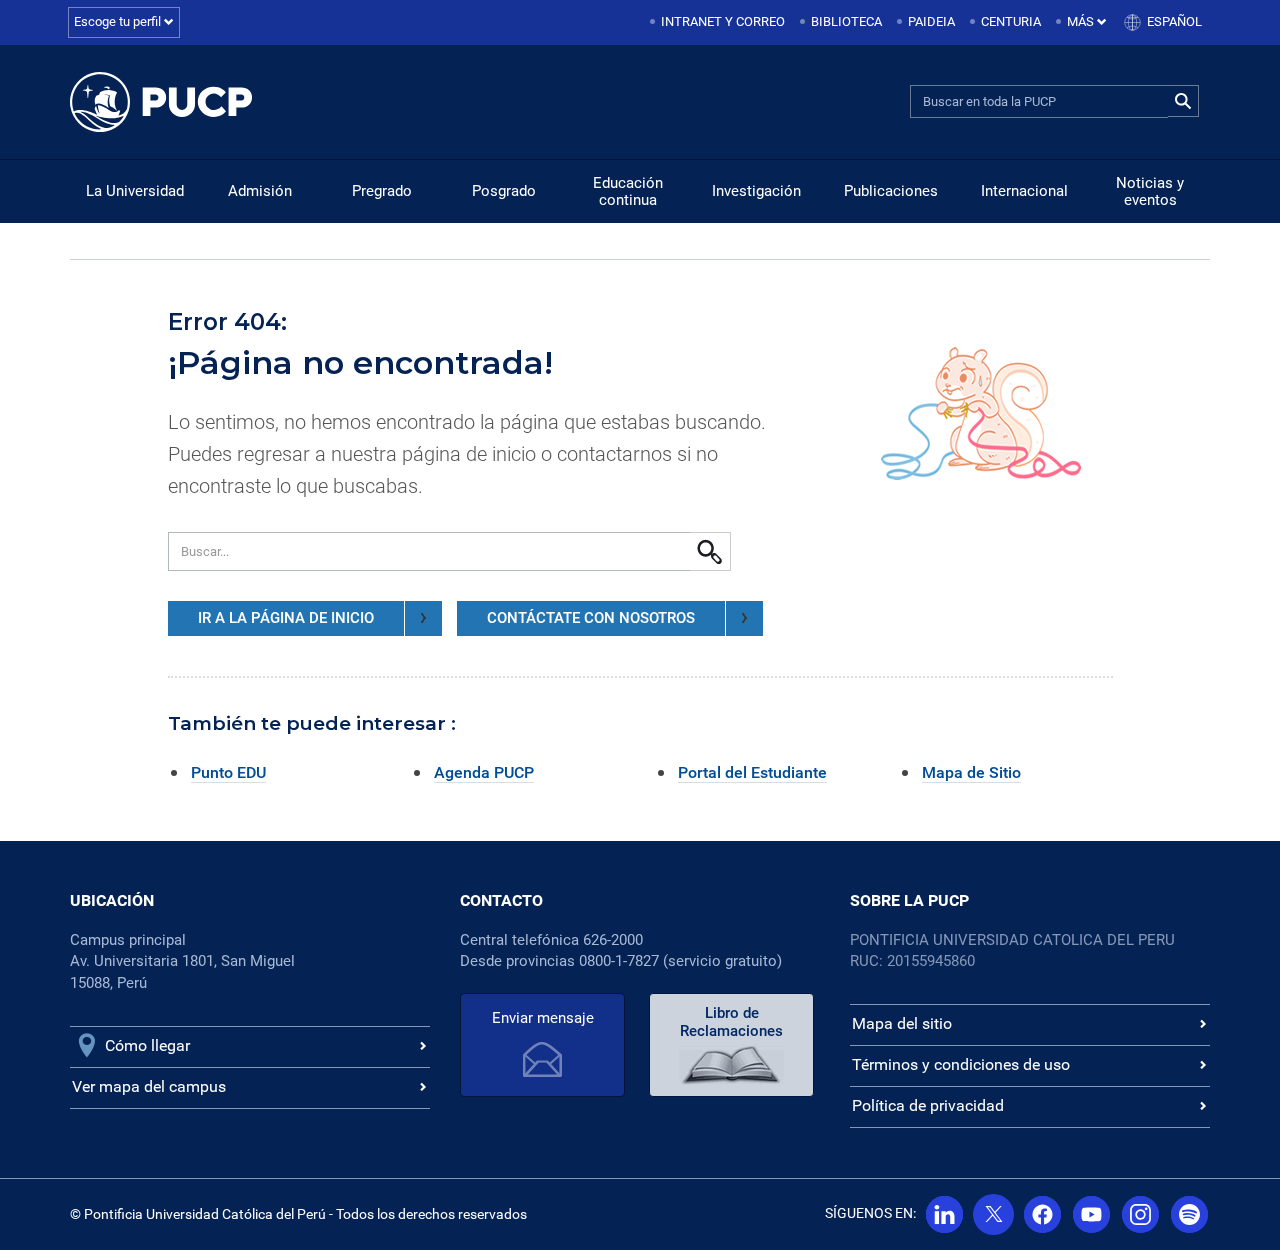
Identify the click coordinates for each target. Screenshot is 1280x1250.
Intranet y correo (723, 21)
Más (1082, 21)
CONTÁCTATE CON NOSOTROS (591, 618)
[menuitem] (719, 22)
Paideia (931, 21)
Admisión (260, 191)
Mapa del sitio (902, 1023)
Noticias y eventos (1150, 191)
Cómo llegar (147, 1045)
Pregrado (382, 191)
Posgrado (504, 191)
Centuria (1011, 21)
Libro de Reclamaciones (731, 1022)
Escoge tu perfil (119, 21)
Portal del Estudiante (752, 772)
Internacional (1024, 191)
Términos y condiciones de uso (961, 1064)
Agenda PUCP (484, 772)
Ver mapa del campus (149, 1086)
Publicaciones (891, 191)
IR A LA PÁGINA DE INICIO (286, 618)
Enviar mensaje (543, 1018)
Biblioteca (846, 21)
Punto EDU (228, 772)
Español (1174, 21)
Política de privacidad (928, 1105)
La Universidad (135, 191)
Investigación (756, 191)
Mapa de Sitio (971, 772)
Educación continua (628, 191)
